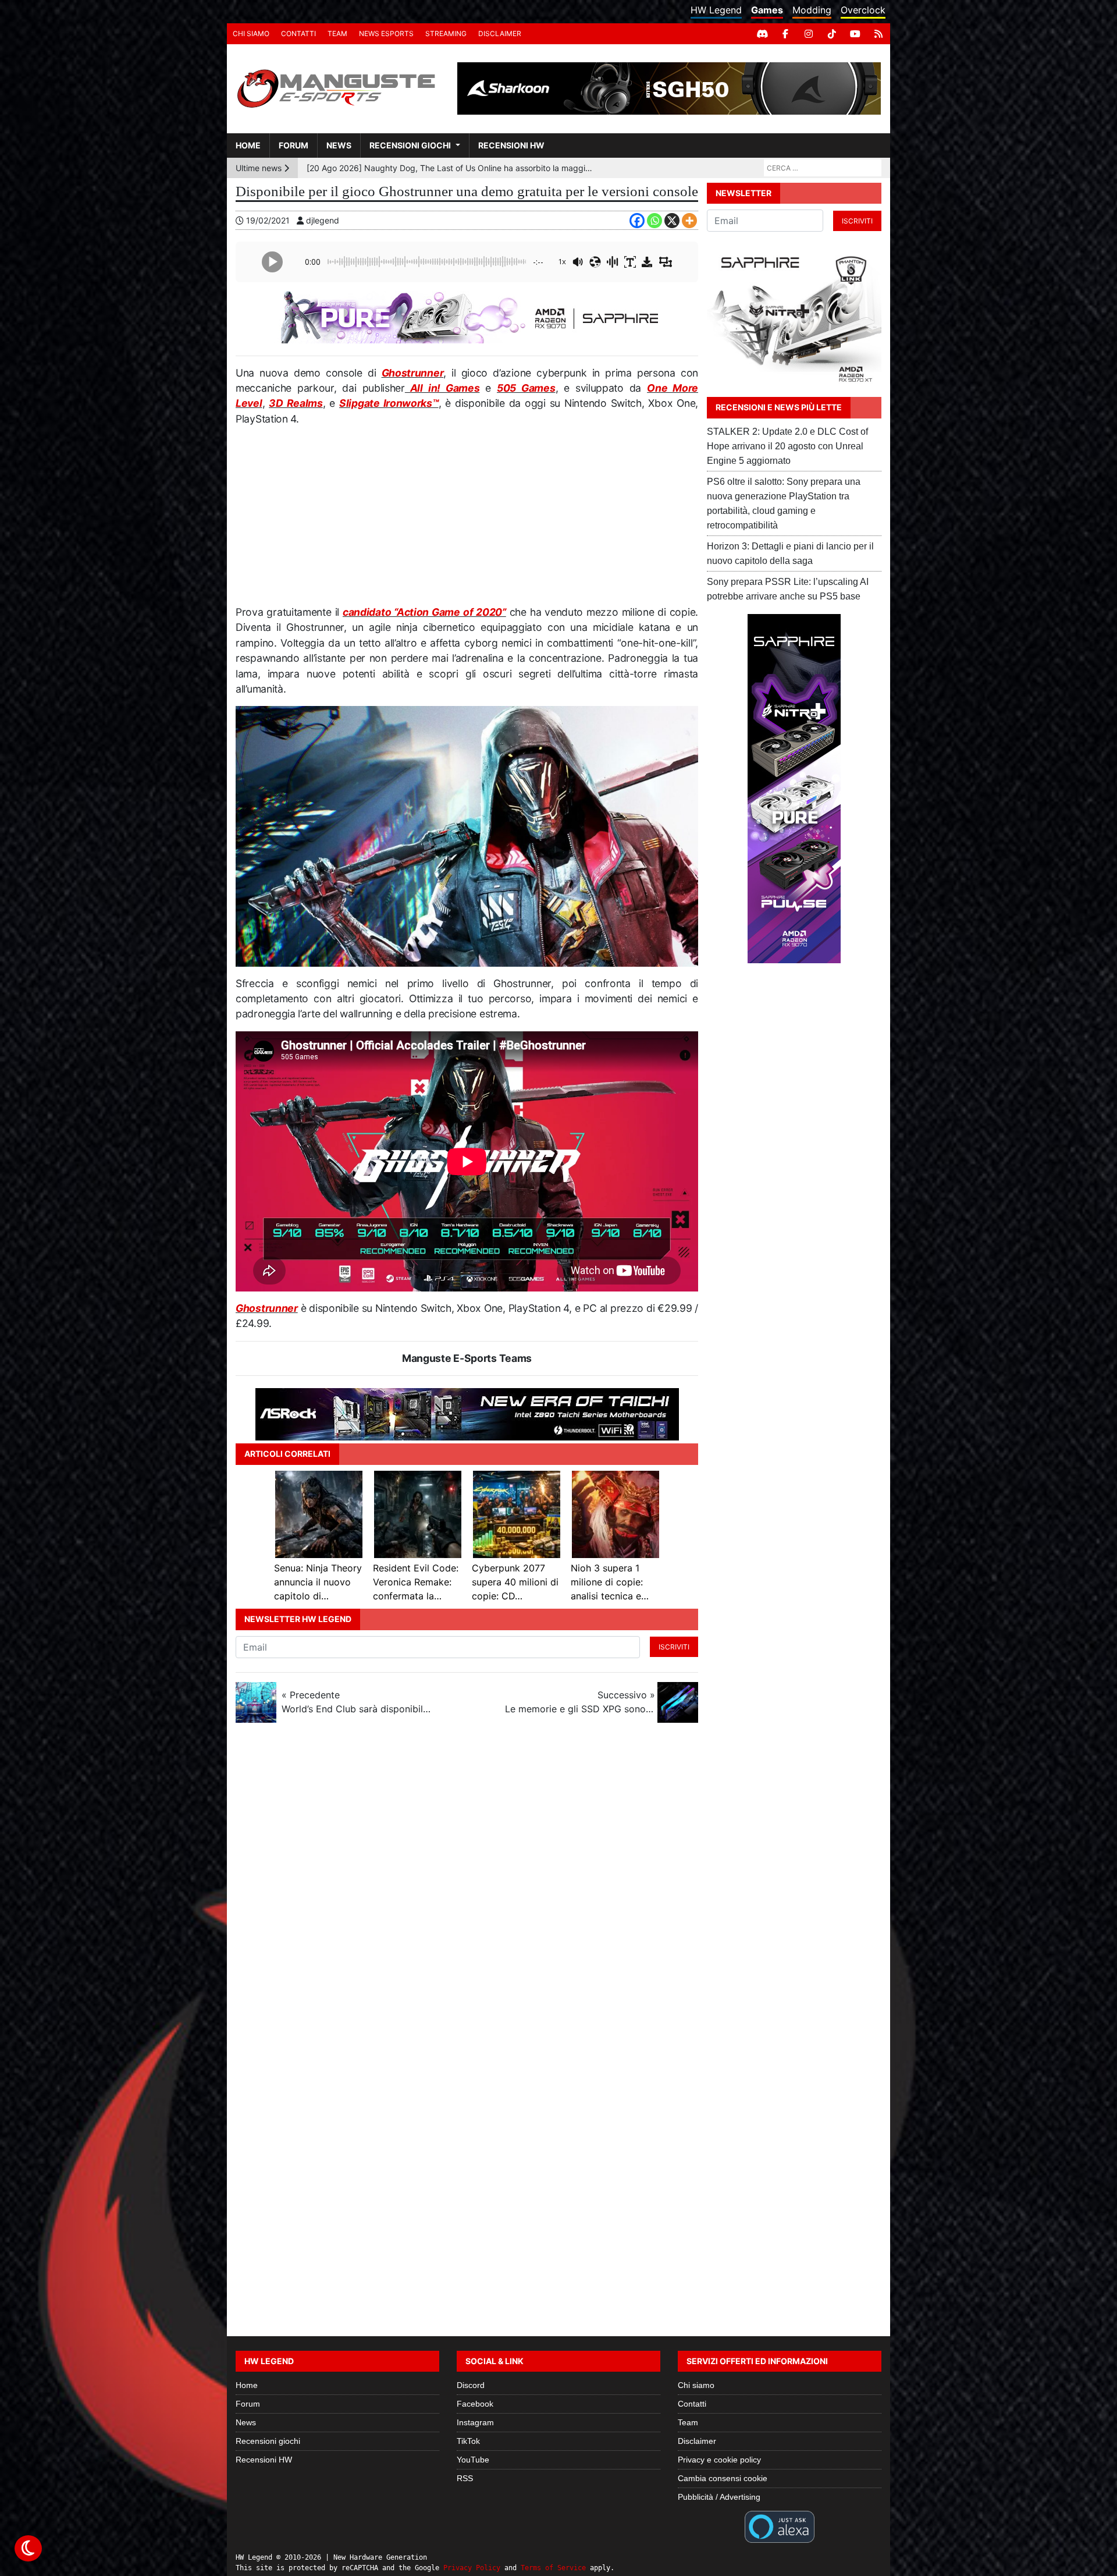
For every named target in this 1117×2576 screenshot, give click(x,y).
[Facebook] (785, 34)
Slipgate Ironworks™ (389, 403)
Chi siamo (251, 33)
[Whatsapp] (654, 221)
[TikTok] (832, 34)
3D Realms (296, 403)
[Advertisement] (467, 520)
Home (248, 145)
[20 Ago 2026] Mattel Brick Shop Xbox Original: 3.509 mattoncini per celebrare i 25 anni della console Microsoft (452, 168)
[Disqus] (558, 1887)
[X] (672, 221)
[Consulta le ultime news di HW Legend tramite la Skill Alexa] (779, 2526)
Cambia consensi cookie (723, 2478)
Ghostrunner (413, 373)
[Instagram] (809, 34)
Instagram (475, 2422)
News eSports (386, 33)
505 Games (526, 388)
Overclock (863, 10)
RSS (465, 2478)
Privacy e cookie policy (719, 2460)
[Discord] (762, 34)
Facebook (475, 2404)
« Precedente (357, 1702)
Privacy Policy (472, 2568)
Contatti (298, 33)
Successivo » (580, 1702)
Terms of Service (553, 2568)
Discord (471, 2385)
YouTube (473, 2460)
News (339, 145)
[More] (689, 221)
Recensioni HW (511, 145)
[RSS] (878, 34)
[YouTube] (855, 34)
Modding (812, 10)
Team (337, 33)
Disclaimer (500, 33)
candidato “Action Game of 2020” (424, 612)
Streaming (446, 33)
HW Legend (716, 10)
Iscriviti (674, 1647)
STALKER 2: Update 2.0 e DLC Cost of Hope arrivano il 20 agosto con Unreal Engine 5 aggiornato (787, 446)
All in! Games (442, 388)
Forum (294, 145)
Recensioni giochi (410, 145)
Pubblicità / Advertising (719, 2497)
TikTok (468, 2441)
